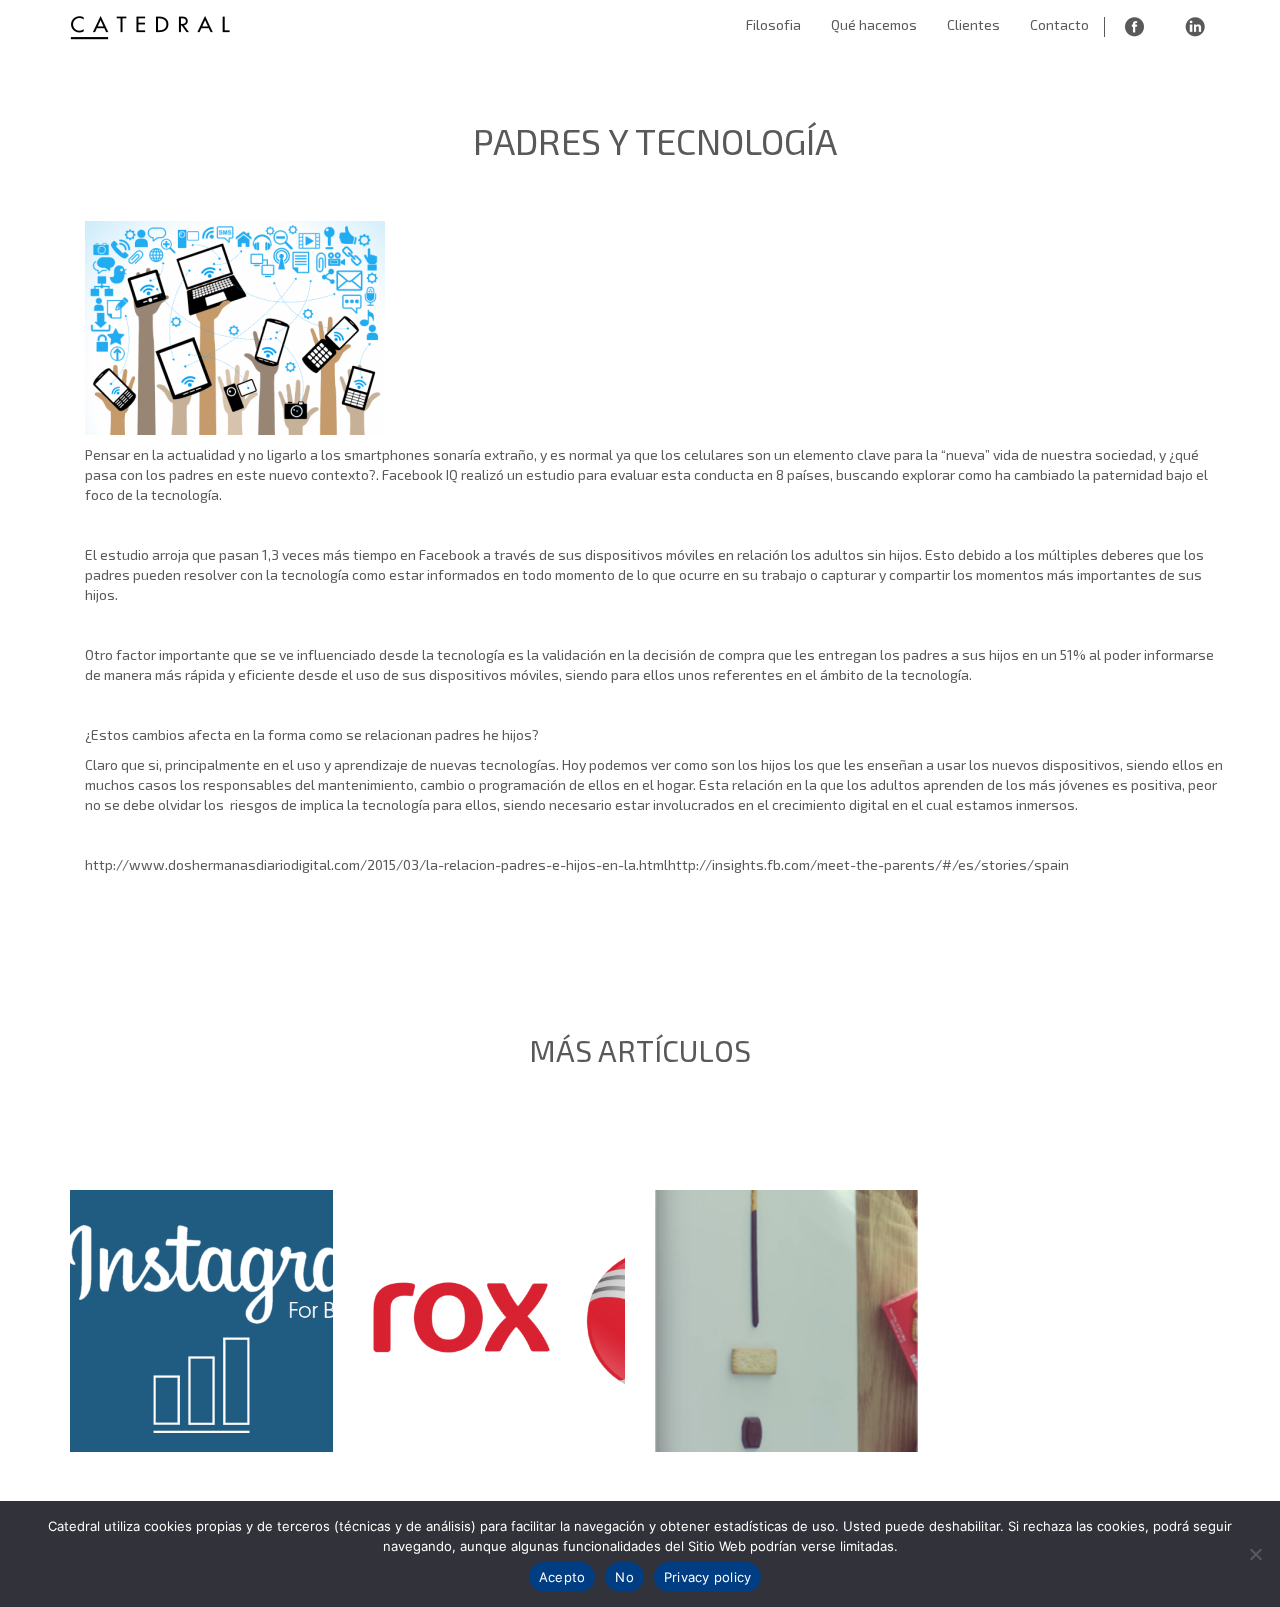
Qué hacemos (874, 24)
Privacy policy (708, 1577)
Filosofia (773, 24)
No (624, 1577)
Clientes (973, 24)
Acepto (562, 1577)
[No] (1255, 1554)
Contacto (1059, 24)
